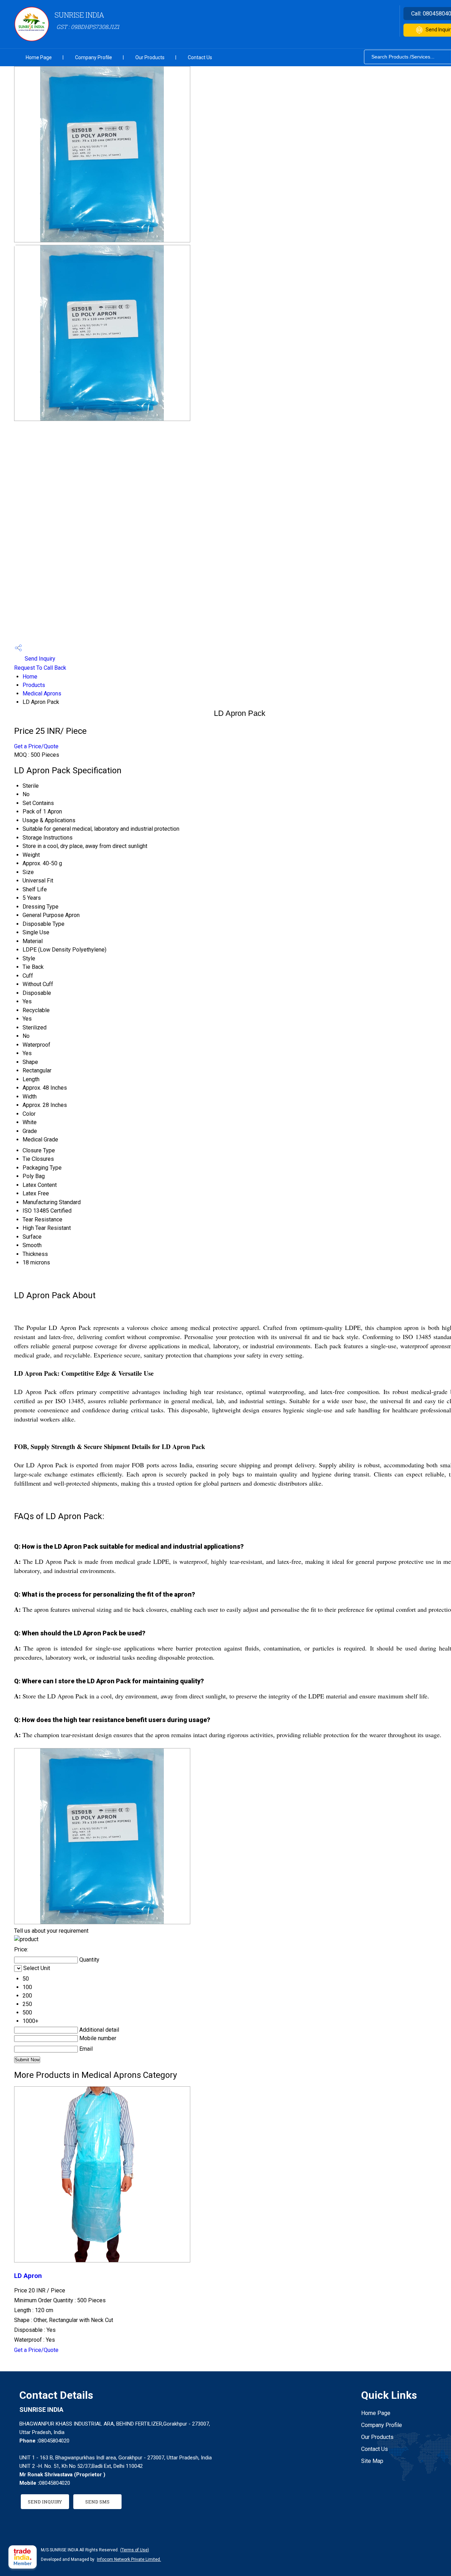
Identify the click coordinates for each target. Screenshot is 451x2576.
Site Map (372, 2461)
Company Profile (94, 57)
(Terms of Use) (135, 2550)
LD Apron (28, 2276)
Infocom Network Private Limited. (129, 2559)
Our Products (150, 57)
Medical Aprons (42, 693)
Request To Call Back (40, 668)
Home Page (39, 57)
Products (34, 685)
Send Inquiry (39, 659)
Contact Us (200, 57)
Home (30, 677)
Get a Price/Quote (36, 746)
